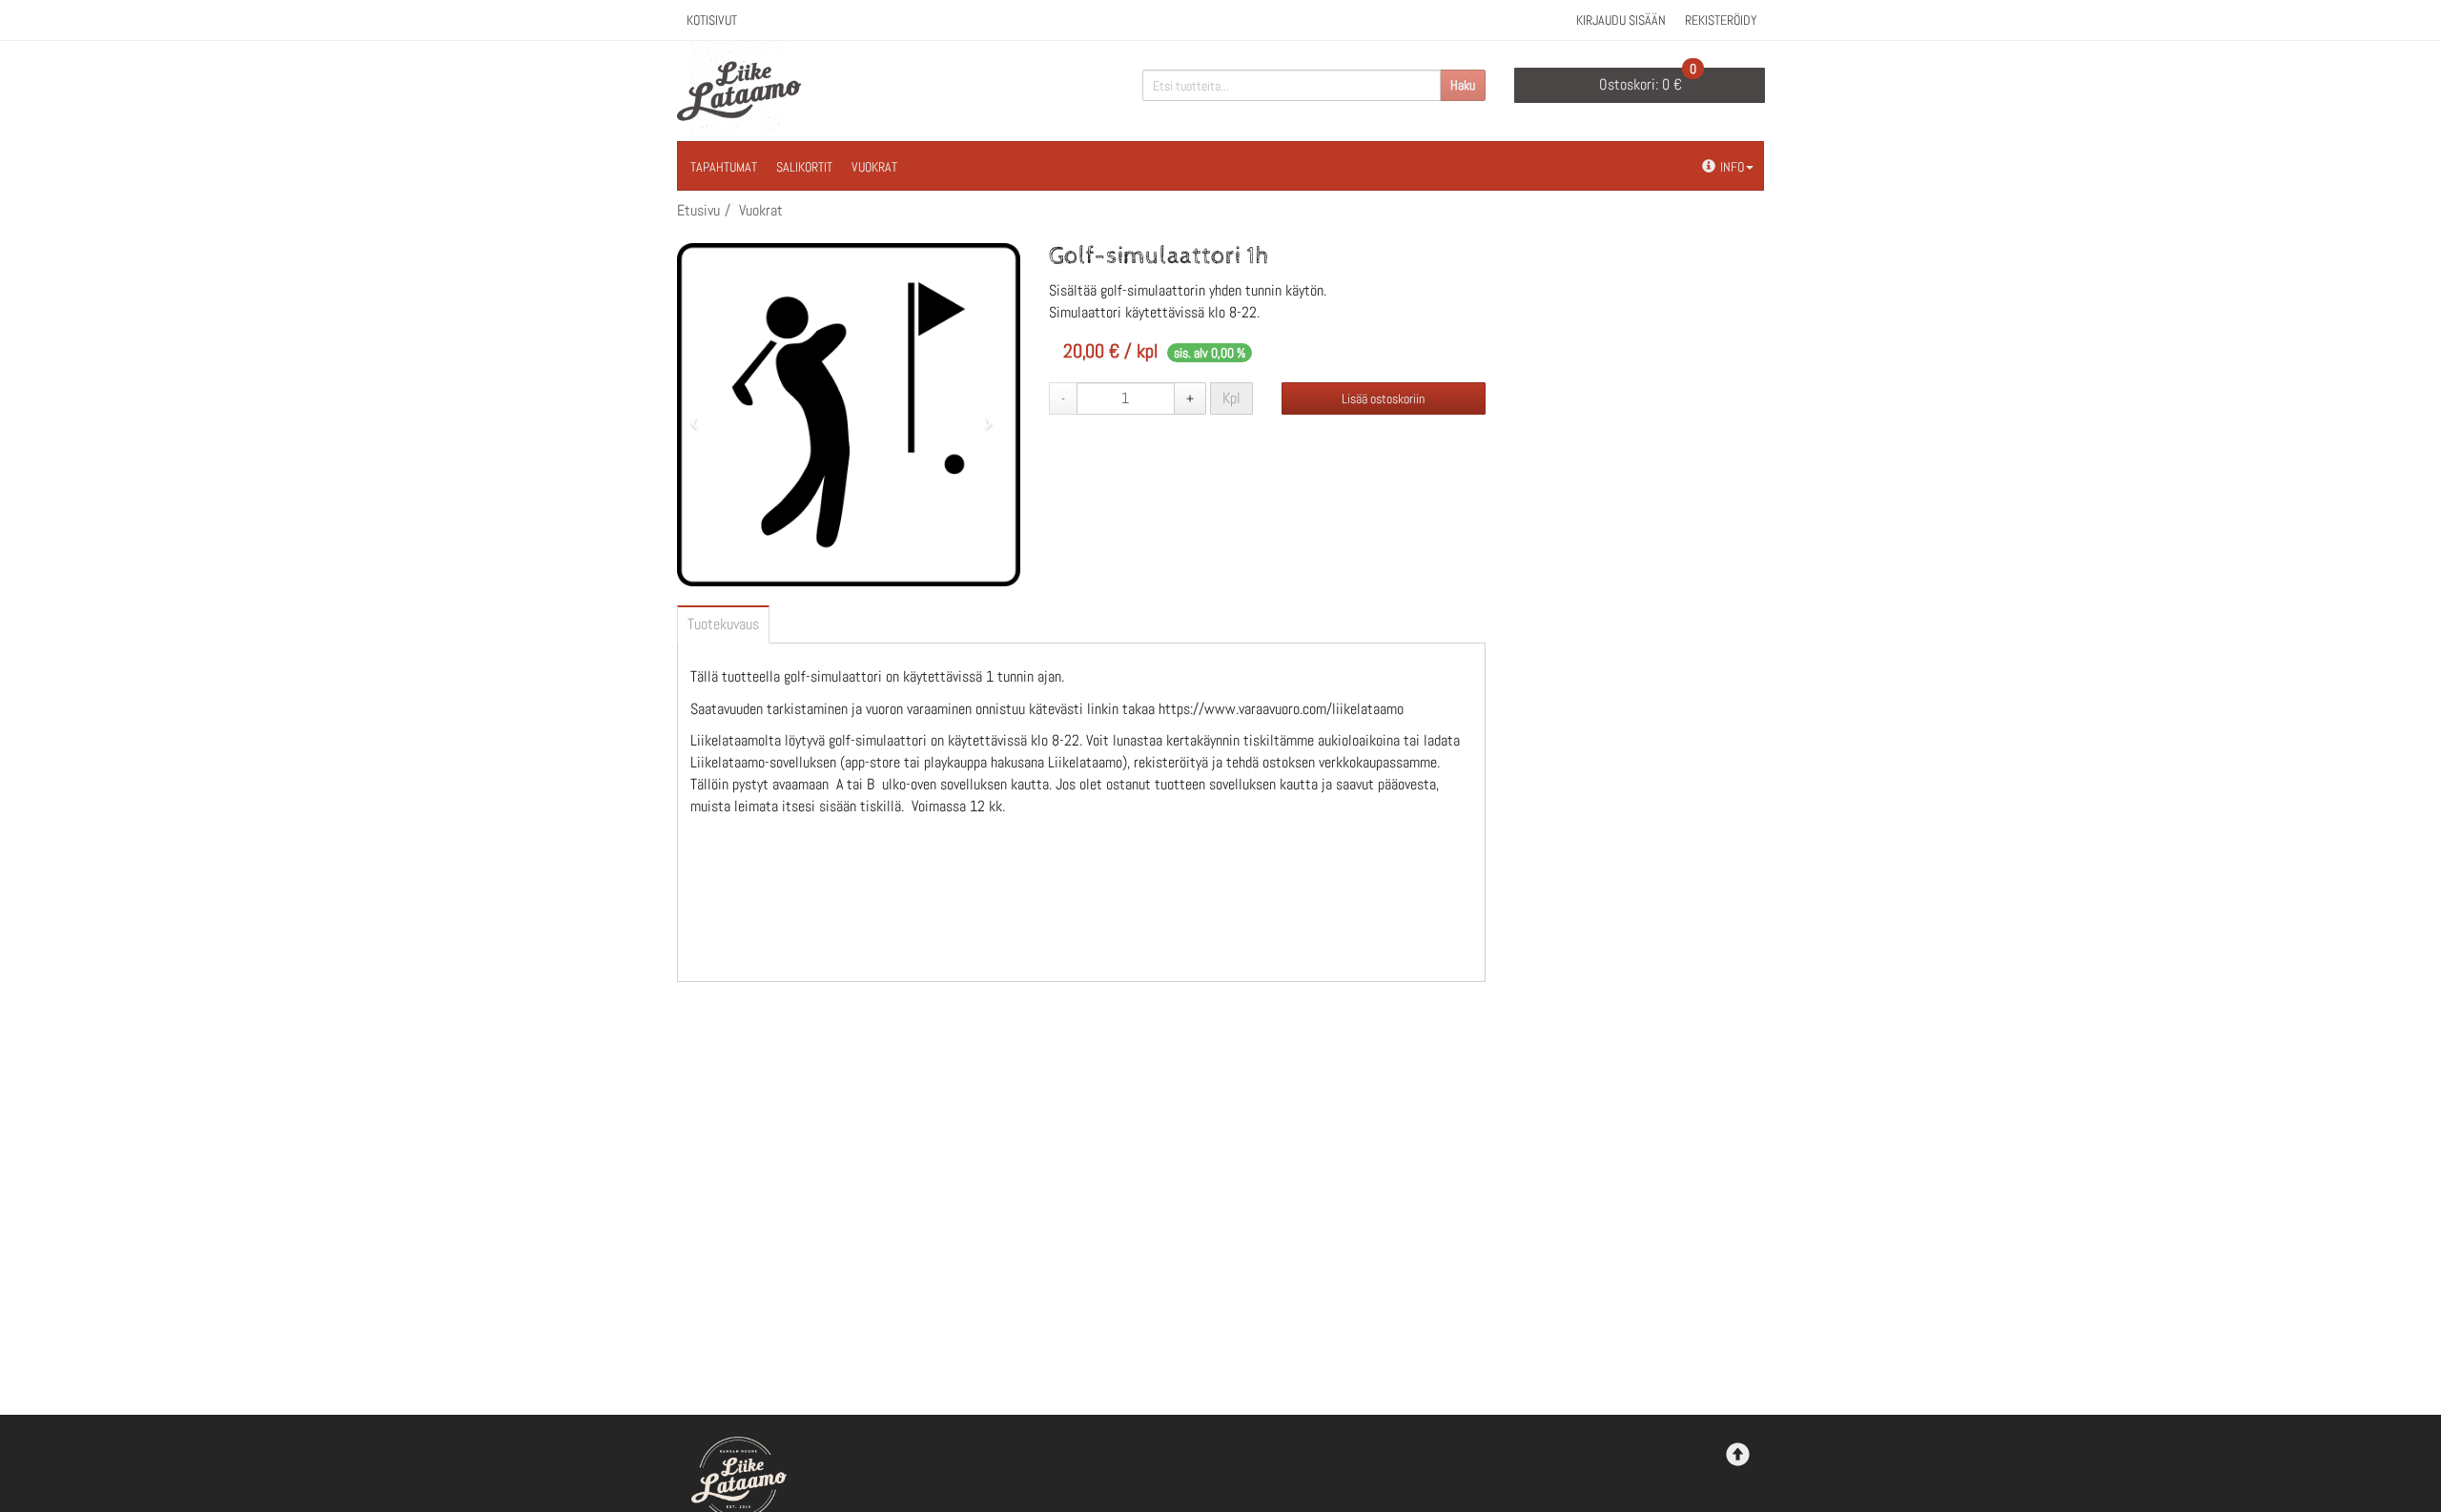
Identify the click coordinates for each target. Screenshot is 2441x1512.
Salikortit (804, 167)
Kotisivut (712, 20)
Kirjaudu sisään (1621, 20)
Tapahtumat (724, 167)
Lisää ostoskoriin (1383, 398)
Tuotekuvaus (723, 624)
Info (1732, 167)
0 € (1648, 81)
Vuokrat (874, 167)
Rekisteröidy (1721, 20)
